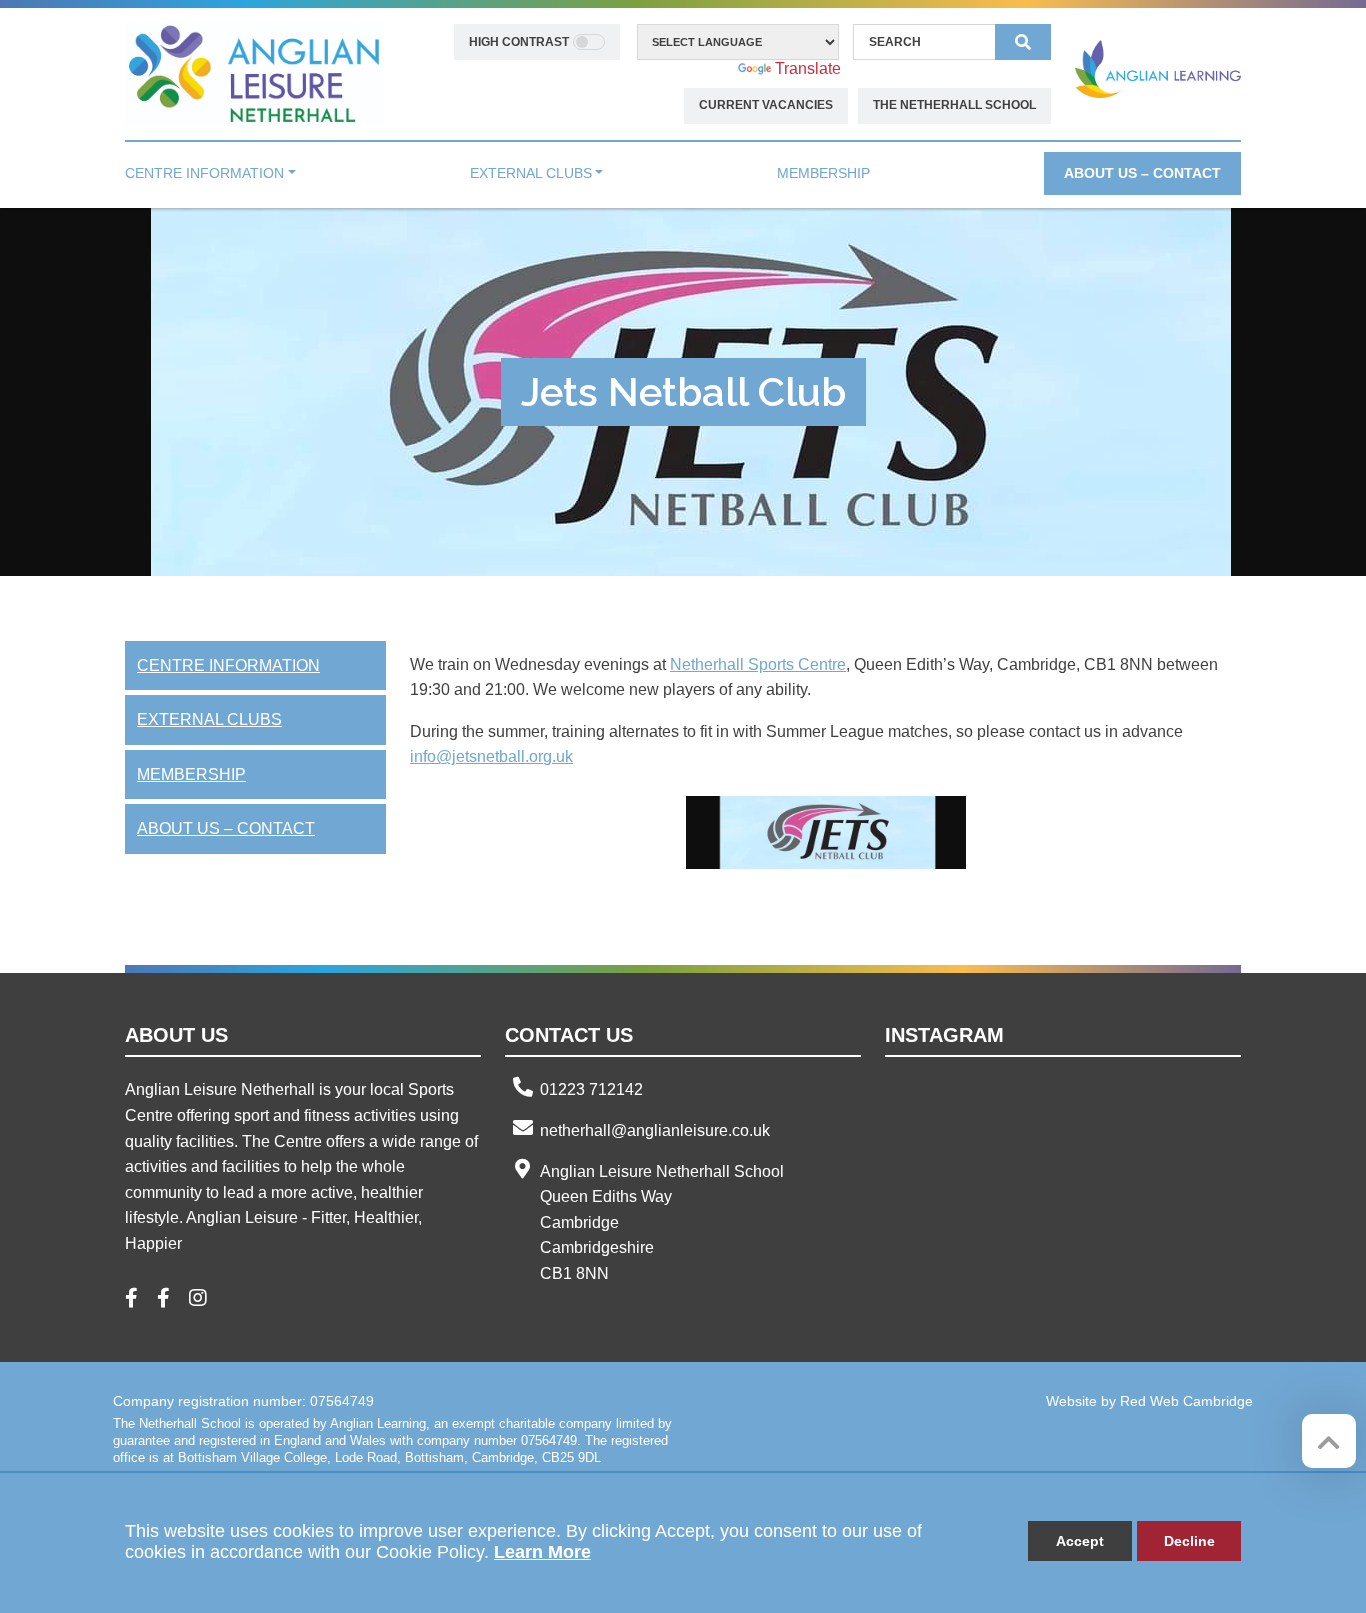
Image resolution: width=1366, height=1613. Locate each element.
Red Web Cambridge (1186, 1401)
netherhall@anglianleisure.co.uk (655, 1130)
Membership (191, 774)
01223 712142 (591, 1089)
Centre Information (228, 665)
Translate (808, 68)
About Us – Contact (226, 828)
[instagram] (205, 1299)
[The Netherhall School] (255, 72)
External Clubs (209, 719)
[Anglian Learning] (1158, 68)
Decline (1189, 1541)
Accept (1080, 1541)
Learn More (542, 1552)
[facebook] (139, 1299)
